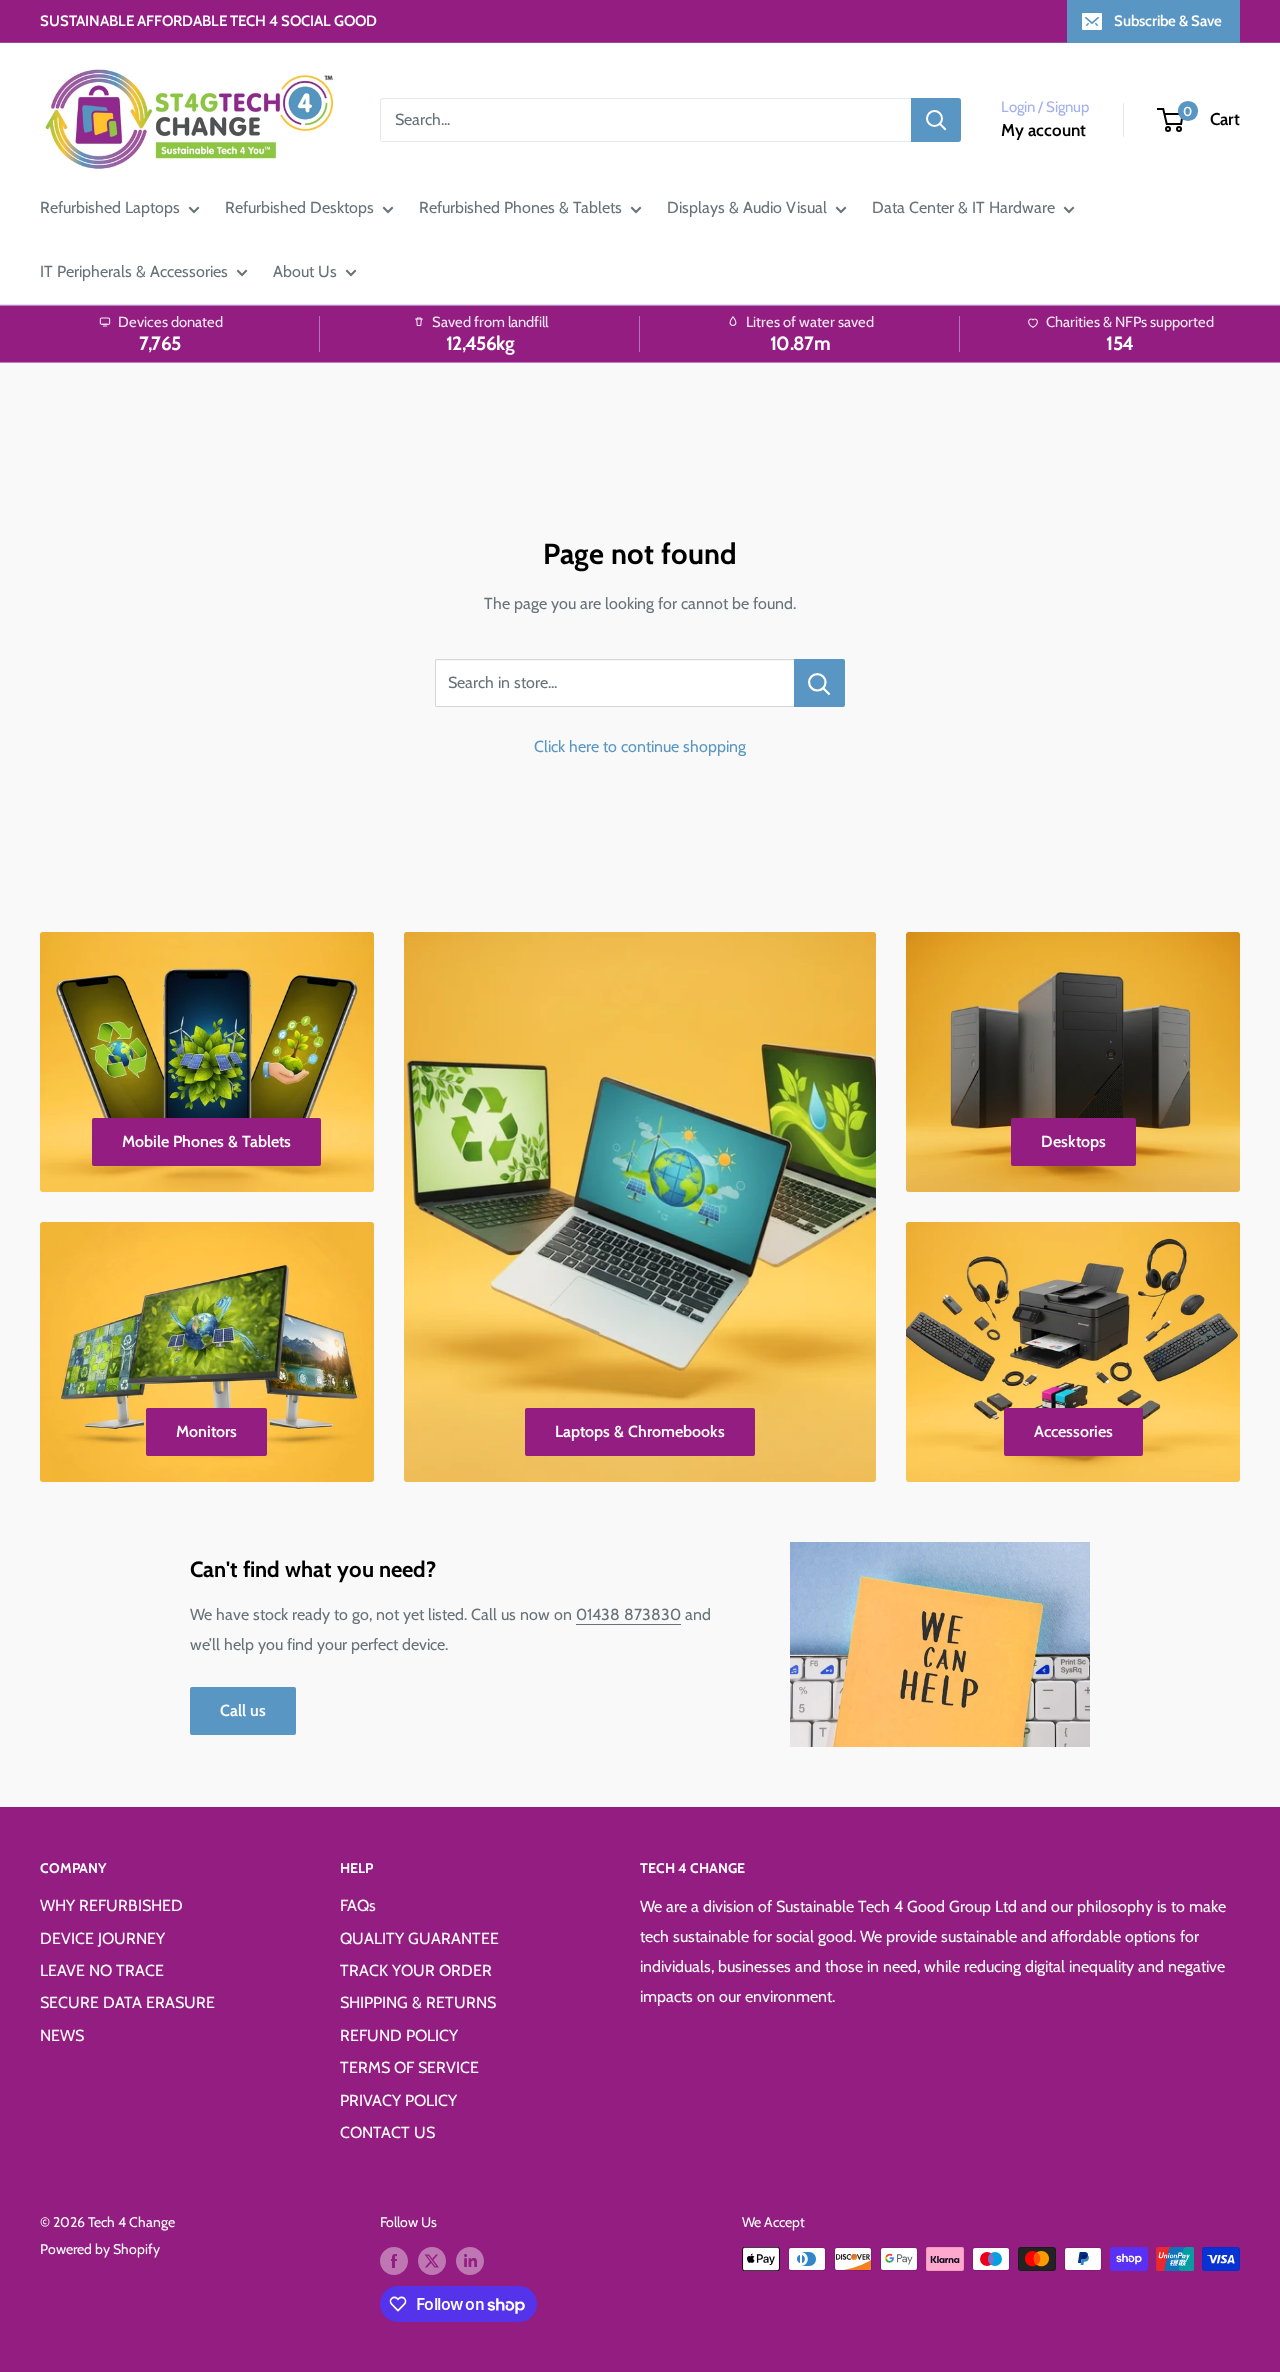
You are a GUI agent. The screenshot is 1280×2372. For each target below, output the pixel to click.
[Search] (936, 120)
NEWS (62, 2035)
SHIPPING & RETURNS (418, 2002)
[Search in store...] (819, 683)
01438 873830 (628, 1614)
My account (1043, 130)
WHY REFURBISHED (111, 1905)
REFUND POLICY (399, 2035)
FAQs (358, 1905)
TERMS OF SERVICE (409, 2067)
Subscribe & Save (1168, 21)
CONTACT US (387, 2132)
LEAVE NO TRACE (102, 1970)
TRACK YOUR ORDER (416, 1970)
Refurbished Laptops (110, 207)
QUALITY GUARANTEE (419, 1938)
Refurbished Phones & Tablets (520, 207)
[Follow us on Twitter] (432, 2261)
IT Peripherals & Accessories (134, 271)
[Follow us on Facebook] (394, 2261)
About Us (305, 271)
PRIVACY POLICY (398, 2100)
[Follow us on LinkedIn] (470, 2261)
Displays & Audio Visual (747, 207)
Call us (243, 1710)
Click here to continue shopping (640, 746)
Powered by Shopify (100, 2249)
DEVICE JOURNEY (102, 1938)
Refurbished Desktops (299, 207)
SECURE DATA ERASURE (127, 2002)
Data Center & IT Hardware (963, 207)
